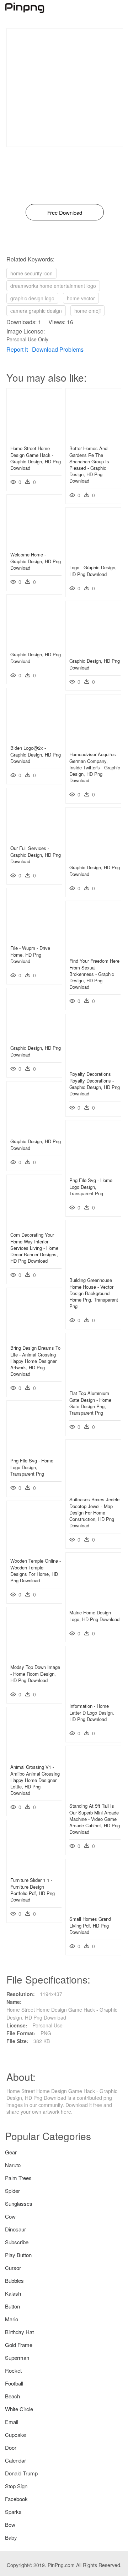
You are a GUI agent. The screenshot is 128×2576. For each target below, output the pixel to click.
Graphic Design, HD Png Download (36, 658)
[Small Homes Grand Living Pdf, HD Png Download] (93, 1909)
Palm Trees (18, 2178)
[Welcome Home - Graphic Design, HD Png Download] (34, 544)
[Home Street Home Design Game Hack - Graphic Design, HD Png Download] (34, 438)
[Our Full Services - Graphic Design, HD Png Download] (34, 838)
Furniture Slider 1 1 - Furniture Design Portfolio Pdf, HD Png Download (33, 1890)
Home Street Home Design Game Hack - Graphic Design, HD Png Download (36, 458)
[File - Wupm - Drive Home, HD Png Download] (34, 938)
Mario (12, 2319)
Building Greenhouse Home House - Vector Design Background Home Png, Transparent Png (94, 1293)
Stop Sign (16, 2486)
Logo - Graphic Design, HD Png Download (93, 571)
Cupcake (15, 2435)
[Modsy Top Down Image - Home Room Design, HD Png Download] (34, 1657)
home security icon (31, 273)
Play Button (18, 2255)
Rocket (13, 2370)
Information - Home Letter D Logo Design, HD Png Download (92, 1712)
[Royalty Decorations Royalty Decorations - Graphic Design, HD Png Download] (93, 1064)
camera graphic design (36, 311)
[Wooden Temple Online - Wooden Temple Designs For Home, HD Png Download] (34, 1551)
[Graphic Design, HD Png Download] (34, 644)
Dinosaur (15, 2229)
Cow (10, 2216)
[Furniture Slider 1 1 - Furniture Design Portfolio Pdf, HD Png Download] (34, 1870)
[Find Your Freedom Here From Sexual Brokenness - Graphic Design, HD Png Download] (93, 951)
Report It (17, 349)
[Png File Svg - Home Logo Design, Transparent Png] (93, 1170)
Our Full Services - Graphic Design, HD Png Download (36, 854)
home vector (81, 298)
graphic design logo (32, 298)
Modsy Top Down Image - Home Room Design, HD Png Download (35, 1673)
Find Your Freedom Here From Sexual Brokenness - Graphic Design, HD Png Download (94, 974)
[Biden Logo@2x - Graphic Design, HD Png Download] (34, 738)
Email (12, 2422)
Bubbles (14, 2280)
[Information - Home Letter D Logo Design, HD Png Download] (93, 1696)
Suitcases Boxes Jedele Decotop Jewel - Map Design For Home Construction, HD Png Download (94, 1512)
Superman (17, 2358)
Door (11, 2447)
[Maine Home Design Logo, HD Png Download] (93, 1602)
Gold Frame (19, 2345)
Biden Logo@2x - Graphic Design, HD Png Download (36, 754)
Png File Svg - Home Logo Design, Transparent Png (91, 1187)
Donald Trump (21, 2473)
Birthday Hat (19, 2332)
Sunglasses (19, 2203)
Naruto (13, 2165)
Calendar (15, 2460)
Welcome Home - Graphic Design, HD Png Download (36, 561)
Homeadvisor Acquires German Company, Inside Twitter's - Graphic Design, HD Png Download (95, 767)
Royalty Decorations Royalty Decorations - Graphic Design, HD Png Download (95, 1084)
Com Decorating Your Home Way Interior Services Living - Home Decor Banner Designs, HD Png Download (34, 1248)
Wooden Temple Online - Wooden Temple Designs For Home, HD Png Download (36, 1570)
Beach (12, 2396)
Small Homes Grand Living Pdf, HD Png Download (90, 1925)
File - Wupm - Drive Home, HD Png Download (30, 954)
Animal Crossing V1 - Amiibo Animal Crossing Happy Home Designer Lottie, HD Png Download (35, 1780)
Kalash (13, 2293)
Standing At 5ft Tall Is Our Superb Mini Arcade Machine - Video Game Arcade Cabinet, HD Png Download (95, 1819)
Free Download (65, 212)
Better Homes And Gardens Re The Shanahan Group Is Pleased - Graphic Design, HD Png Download (89, 464)
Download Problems (58, 349)
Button (12, 2306)
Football (14, 2383)
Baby (11, 2537)
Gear (11, 2152)
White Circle (19, 2409)
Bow (10, 2524)
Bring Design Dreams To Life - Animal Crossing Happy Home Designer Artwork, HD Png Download (35, 1361)
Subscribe (17, 2242)
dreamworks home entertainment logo (53, 286)
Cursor (13, 2268)
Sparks (13, 2512)
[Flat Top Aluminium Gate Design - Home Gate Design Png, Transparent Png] (93, 1383)
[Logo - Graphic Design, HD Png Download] (93, 557)
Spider (12, 2191)
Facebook (16, 2499)
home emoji (87, 311)
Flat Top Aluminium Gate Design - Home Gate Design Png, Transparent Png (90, 1403)
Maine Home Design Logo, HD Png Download (94, 1616)
